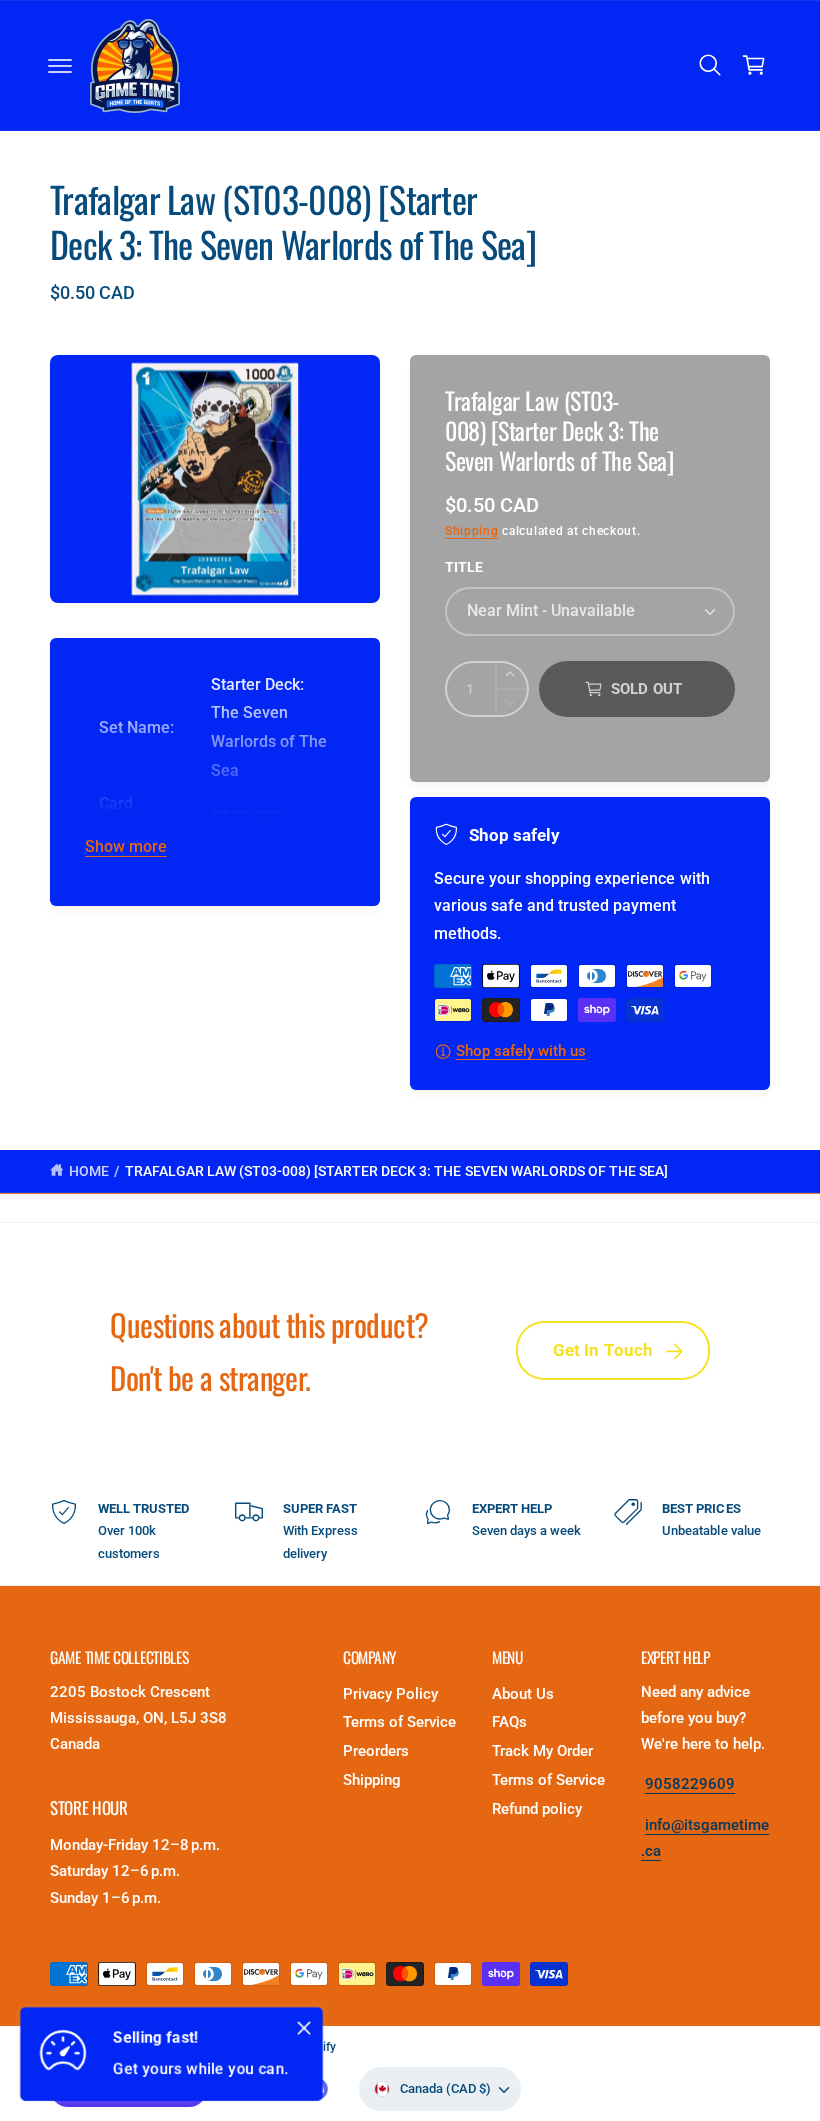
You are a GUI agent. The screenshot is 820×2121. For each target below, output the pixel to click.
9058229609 (690, 1784)
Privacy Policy (390, 1694)
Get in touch (603, 1350)
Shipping (472, 531)
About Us (523, 1694)
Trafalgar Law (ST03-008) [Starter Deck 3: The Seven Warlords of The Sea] (396, 1171)
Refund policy (537, 1809)
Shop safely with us (521, 1051)
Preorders (376, 1751)
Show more (126, 847)
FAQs (509, 1722)
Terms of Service (399, 1722)
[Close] (304, 2028)
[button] (60, 66)
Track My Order (542, 1751)
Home (89, 1171)
